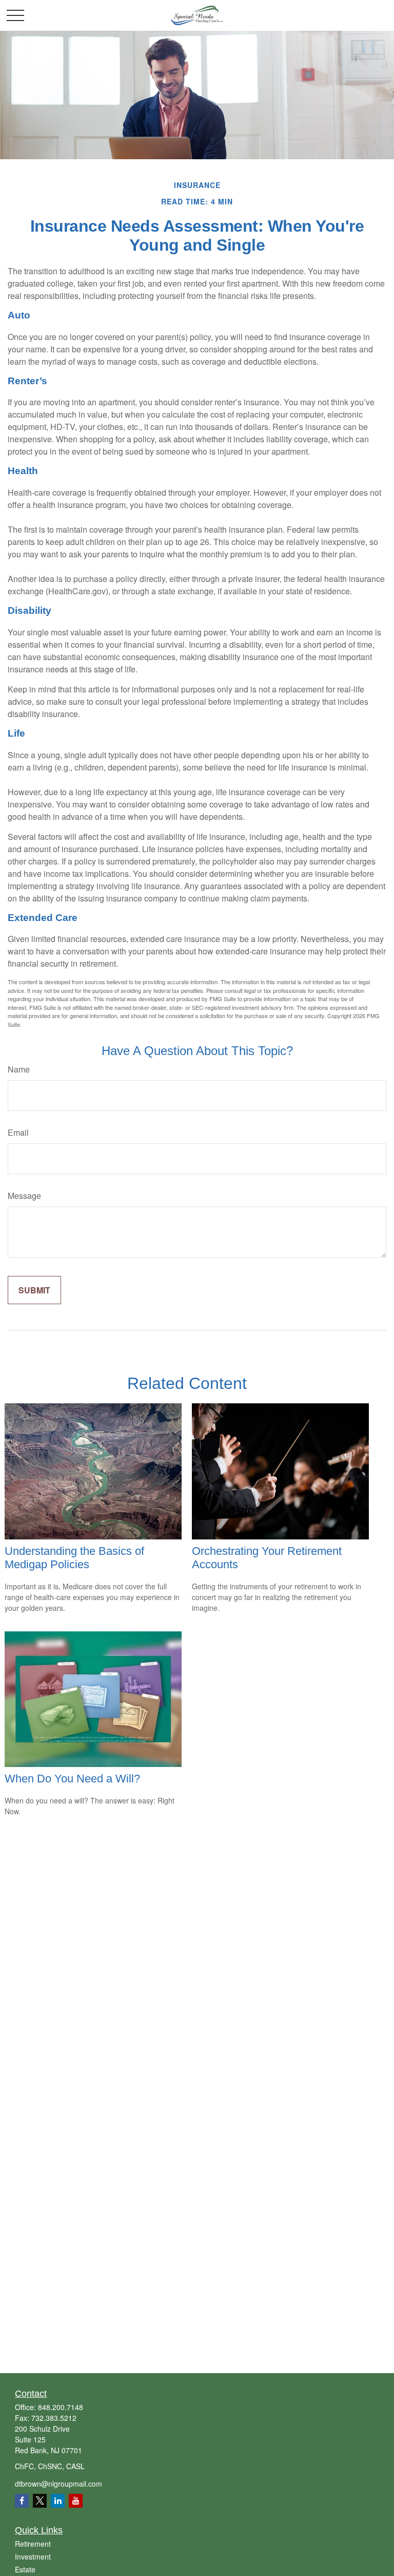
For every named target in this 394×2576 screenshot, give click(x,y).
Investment (33, 2556)
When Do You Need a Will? (72, 1779)
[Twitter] (40, 2501)
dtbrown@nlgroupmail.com (58, 2484)
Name (19, 1069)
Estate (25, 2569)
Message (24, 1196)
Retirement (33, 2544)
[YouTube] (76, 2501)
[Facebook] (22, 2501)
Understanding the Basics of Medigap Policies (74, 1558)
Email (18, 1132)
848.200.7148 (61, 2407)
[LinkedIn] (58, 2501)
